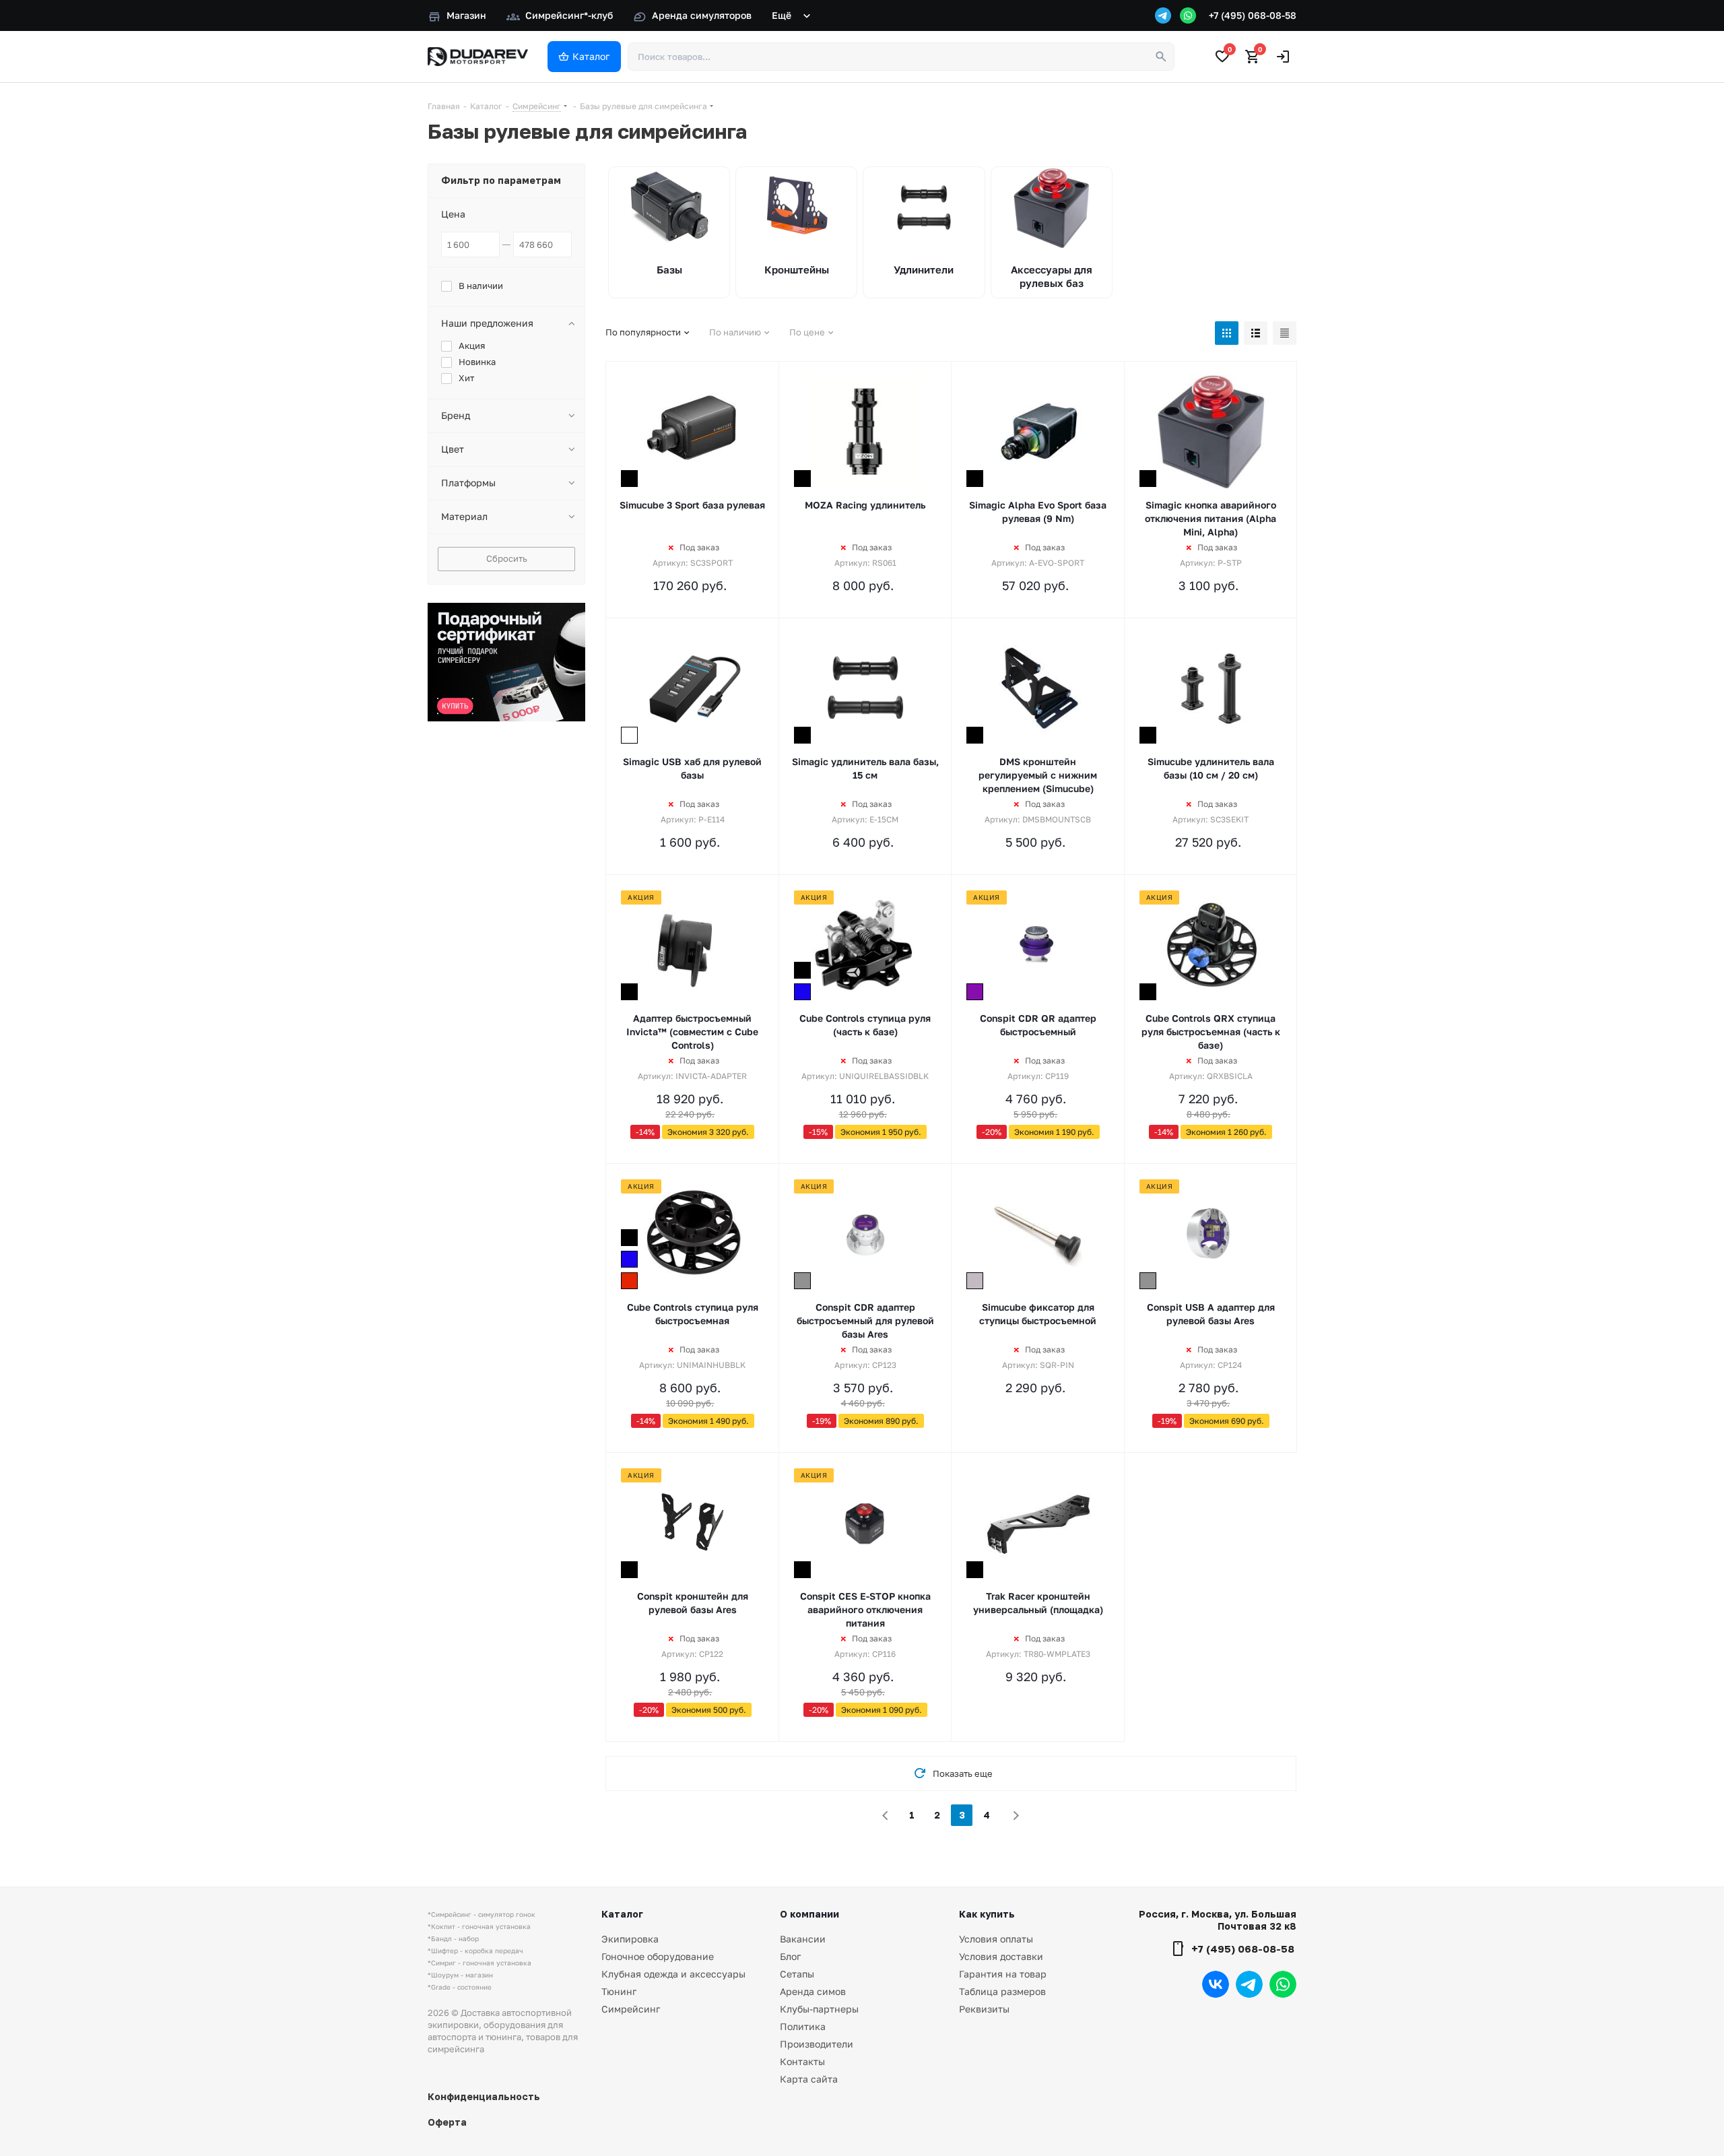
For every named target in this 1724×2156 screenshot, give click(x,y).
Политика (803, 2026)
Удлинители (924, 269)
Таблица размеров (1002, 1991)
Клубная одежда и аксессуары (673, 1974)
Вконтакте (1216, 1984)
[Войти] (1283, 57)
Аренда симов (813, 1991)
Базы (669, 269)
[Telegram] (1163, 15)
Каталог (622, 1914)
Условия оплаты (996, 1939)
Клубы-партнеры (819, 2009)
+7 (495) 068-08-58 (1253, 15)
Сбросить (507, 558)
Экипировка (630, 1939)
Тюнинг (619, 1991)
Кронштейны (797, 269)
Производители (817, 2044)
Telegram (1249, 1984)
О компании (809, 1914)
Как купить (987, 1914)
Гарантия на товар (1003, 1974)
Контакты (802, 2061)
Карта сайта (809, 2079)
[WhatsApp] (1188, 15)
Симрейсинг (631, 2009)
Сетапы (797, 1974)
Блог (790, 1956)
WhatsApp (1283, 1984)
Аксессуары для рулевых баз (1052, 276)
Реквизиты (984, 2009)
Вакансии (803, 1939)
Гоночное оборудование (658, 1956)
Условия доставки (1001, 1956)
